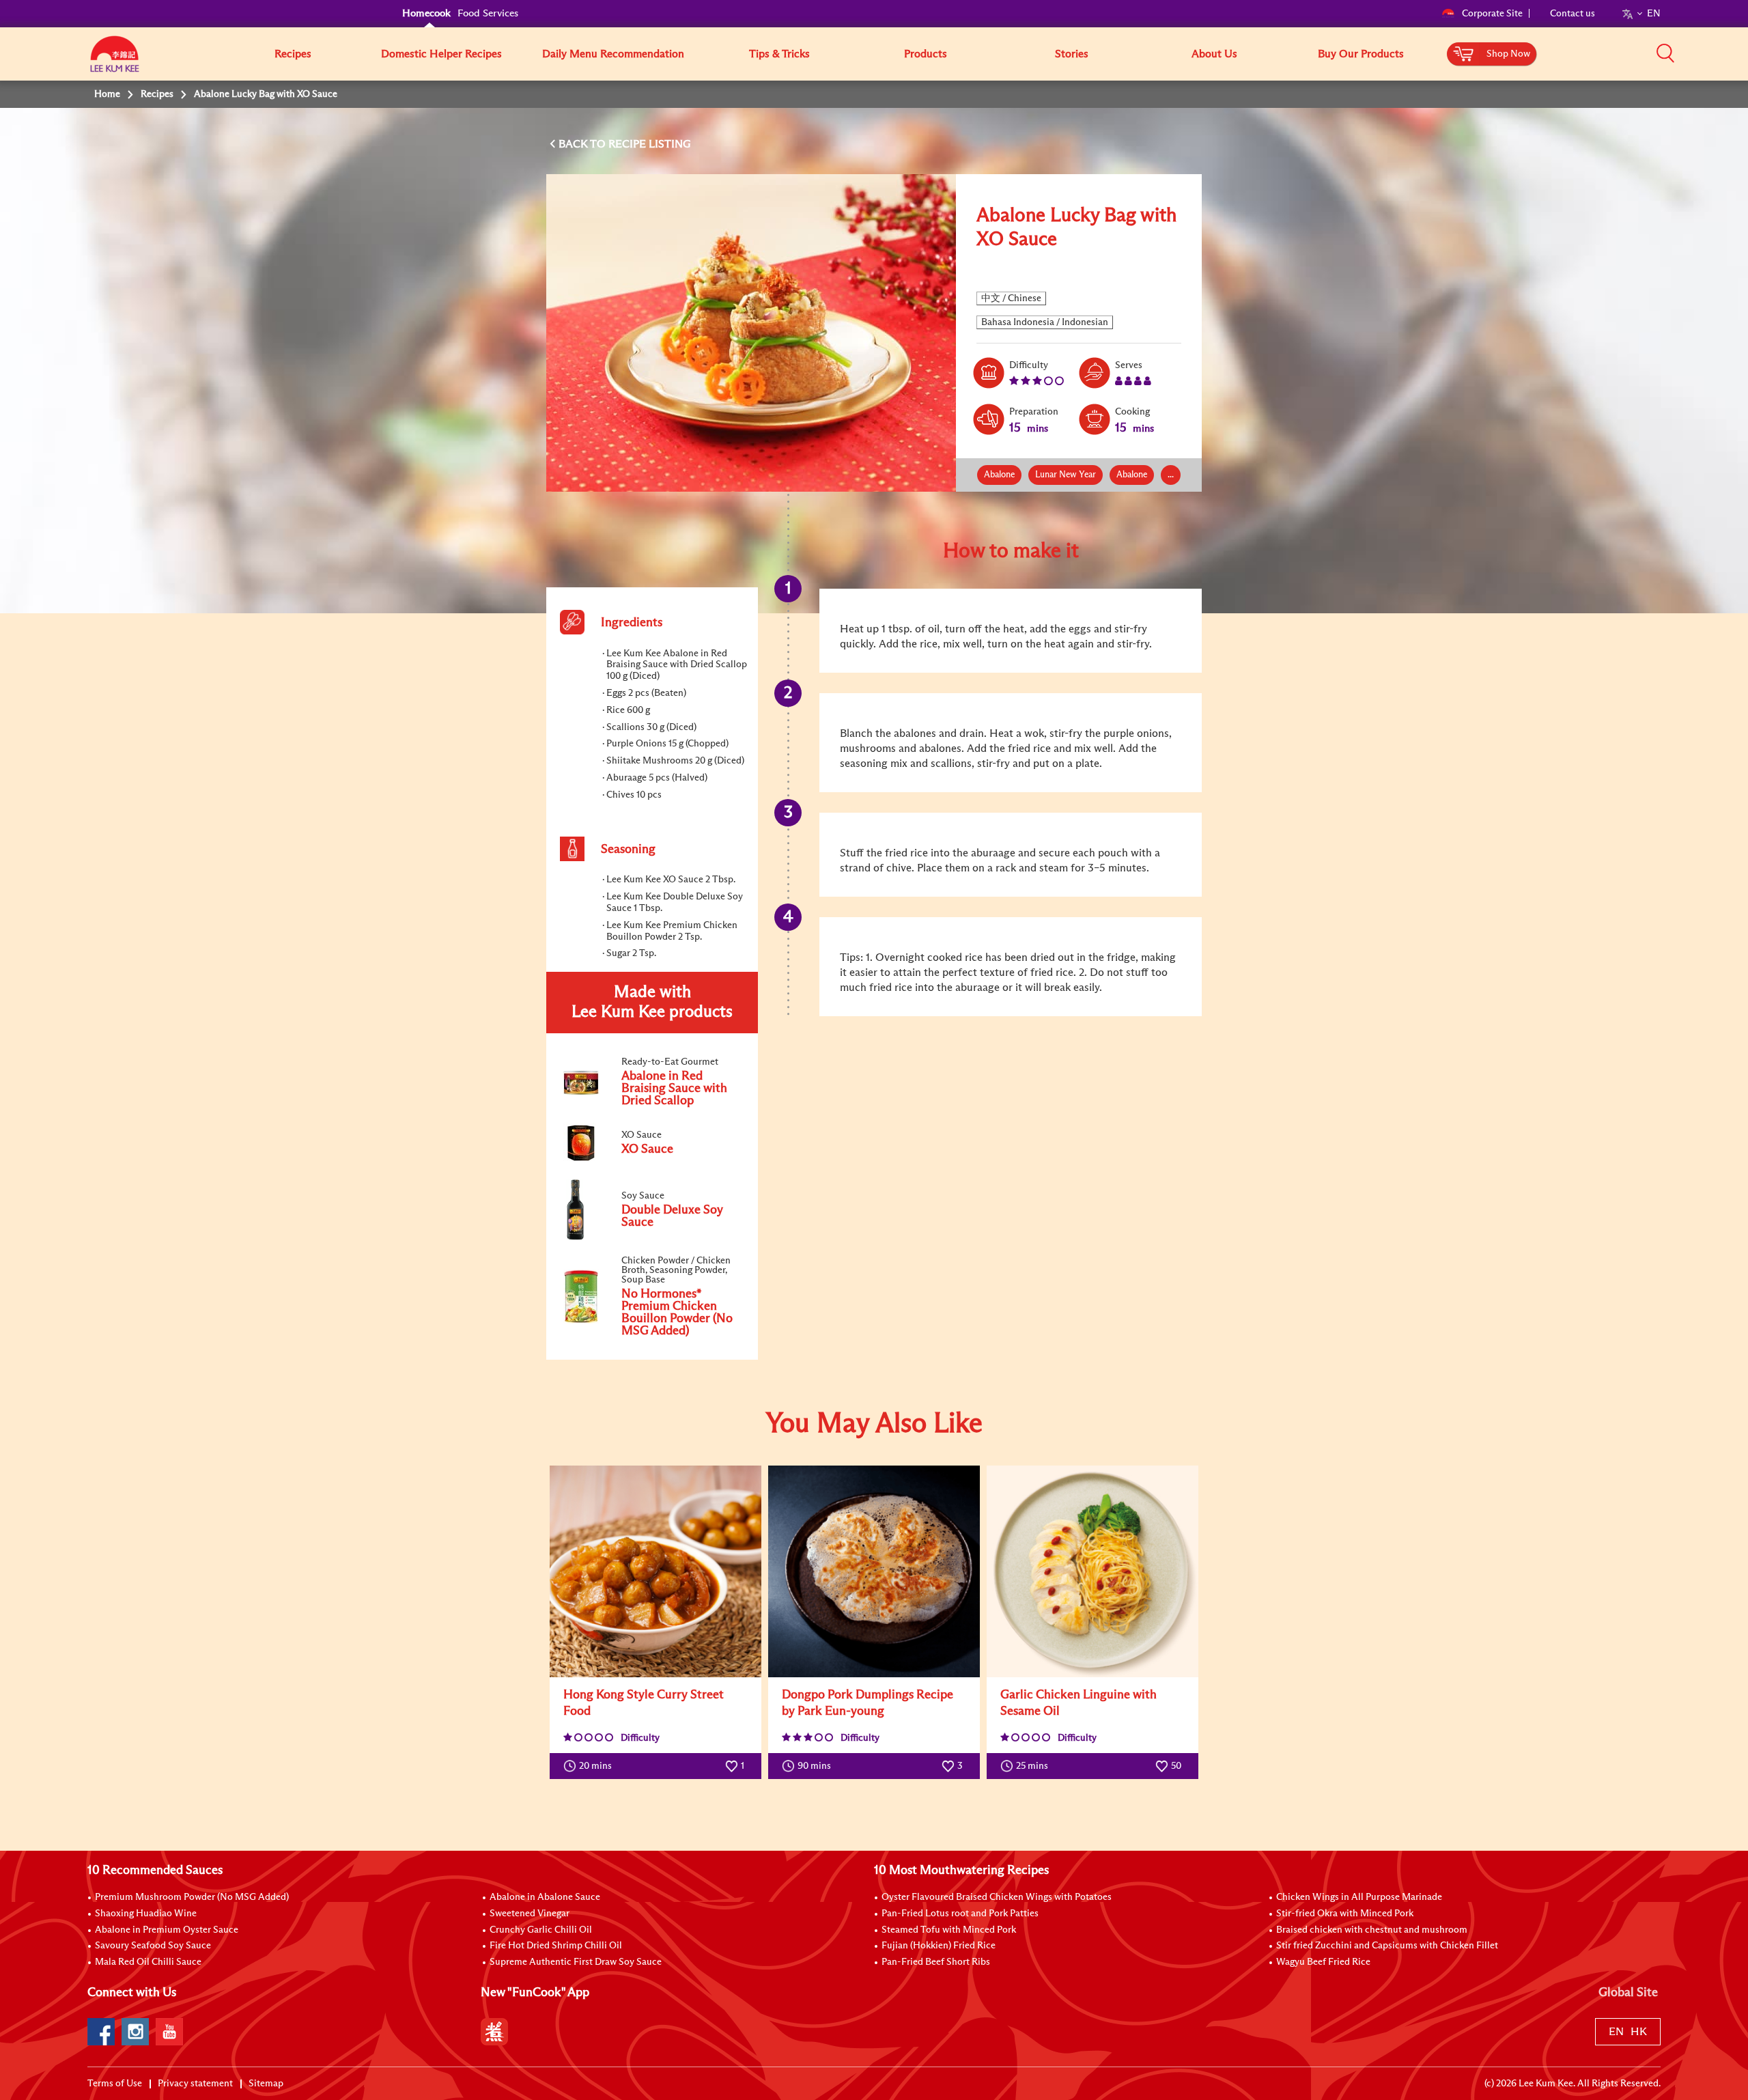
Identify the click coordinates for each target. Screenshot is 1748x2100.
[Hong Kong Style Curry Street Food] (655, 1571)
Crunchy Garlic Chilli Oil (541, 1930)
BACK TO (583, 144)
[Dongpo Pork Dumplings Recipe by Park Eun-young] (874, 1571)
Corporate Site (1492, 14)
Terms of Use (115, 2084)
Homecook (426, 13)
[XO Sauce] (651, 1160)
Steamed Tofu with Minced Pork (949, 1930)
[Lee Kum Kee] (115, 61)
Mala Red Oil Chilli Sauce (148, 1962)
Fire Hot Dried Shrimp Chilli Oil (556, 1946)
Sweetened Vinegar (530, 1914)
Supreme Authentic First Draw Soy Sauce (576, 1962)
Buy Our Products (1361, 54)
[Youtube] (169, 2032)
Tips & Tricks (779, 54)
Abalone (999, 475)
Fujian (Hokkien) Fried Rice (939, 1946)
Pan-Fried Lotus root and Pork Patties (960, 1914)
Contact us (1573, 14)
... (1171, 475)
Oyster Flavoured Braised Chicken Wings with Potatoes (997, 1897)
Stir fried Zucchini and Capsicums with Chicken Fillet (1387, 1946)
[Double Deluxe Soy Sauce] (651, 1237)
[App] (494, 2032)
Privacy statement (195, 2084)
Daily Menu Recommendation (613, 54)
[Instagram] (135, 2032)
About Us (1214, 54)
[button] (1665, 53)
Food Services (488, 13)
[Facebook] (101, 2032)
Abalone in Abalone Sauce (545, 1897)
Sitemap (266, 2084)
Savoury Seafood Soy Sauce (153, 1946)
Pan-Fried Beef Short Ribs (936, 1962)
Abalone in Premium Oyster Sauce (167, 1930)
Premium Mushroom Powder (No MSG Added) (192, 1897)
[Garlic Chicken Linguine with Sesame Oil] (1092, 1571)
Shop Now (1508, 54)
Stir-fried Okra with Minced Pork (1345, 1914)
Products (926, 54)
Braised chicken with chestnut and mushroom (1372, 1930)
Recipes (293, 54)
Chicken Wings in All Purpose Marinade (1359, 1897)
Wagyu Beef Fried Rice (1323, 1962)
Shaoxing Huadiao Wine (146, 1914)
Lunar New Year (1066, 475)
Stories (1072, 54)
